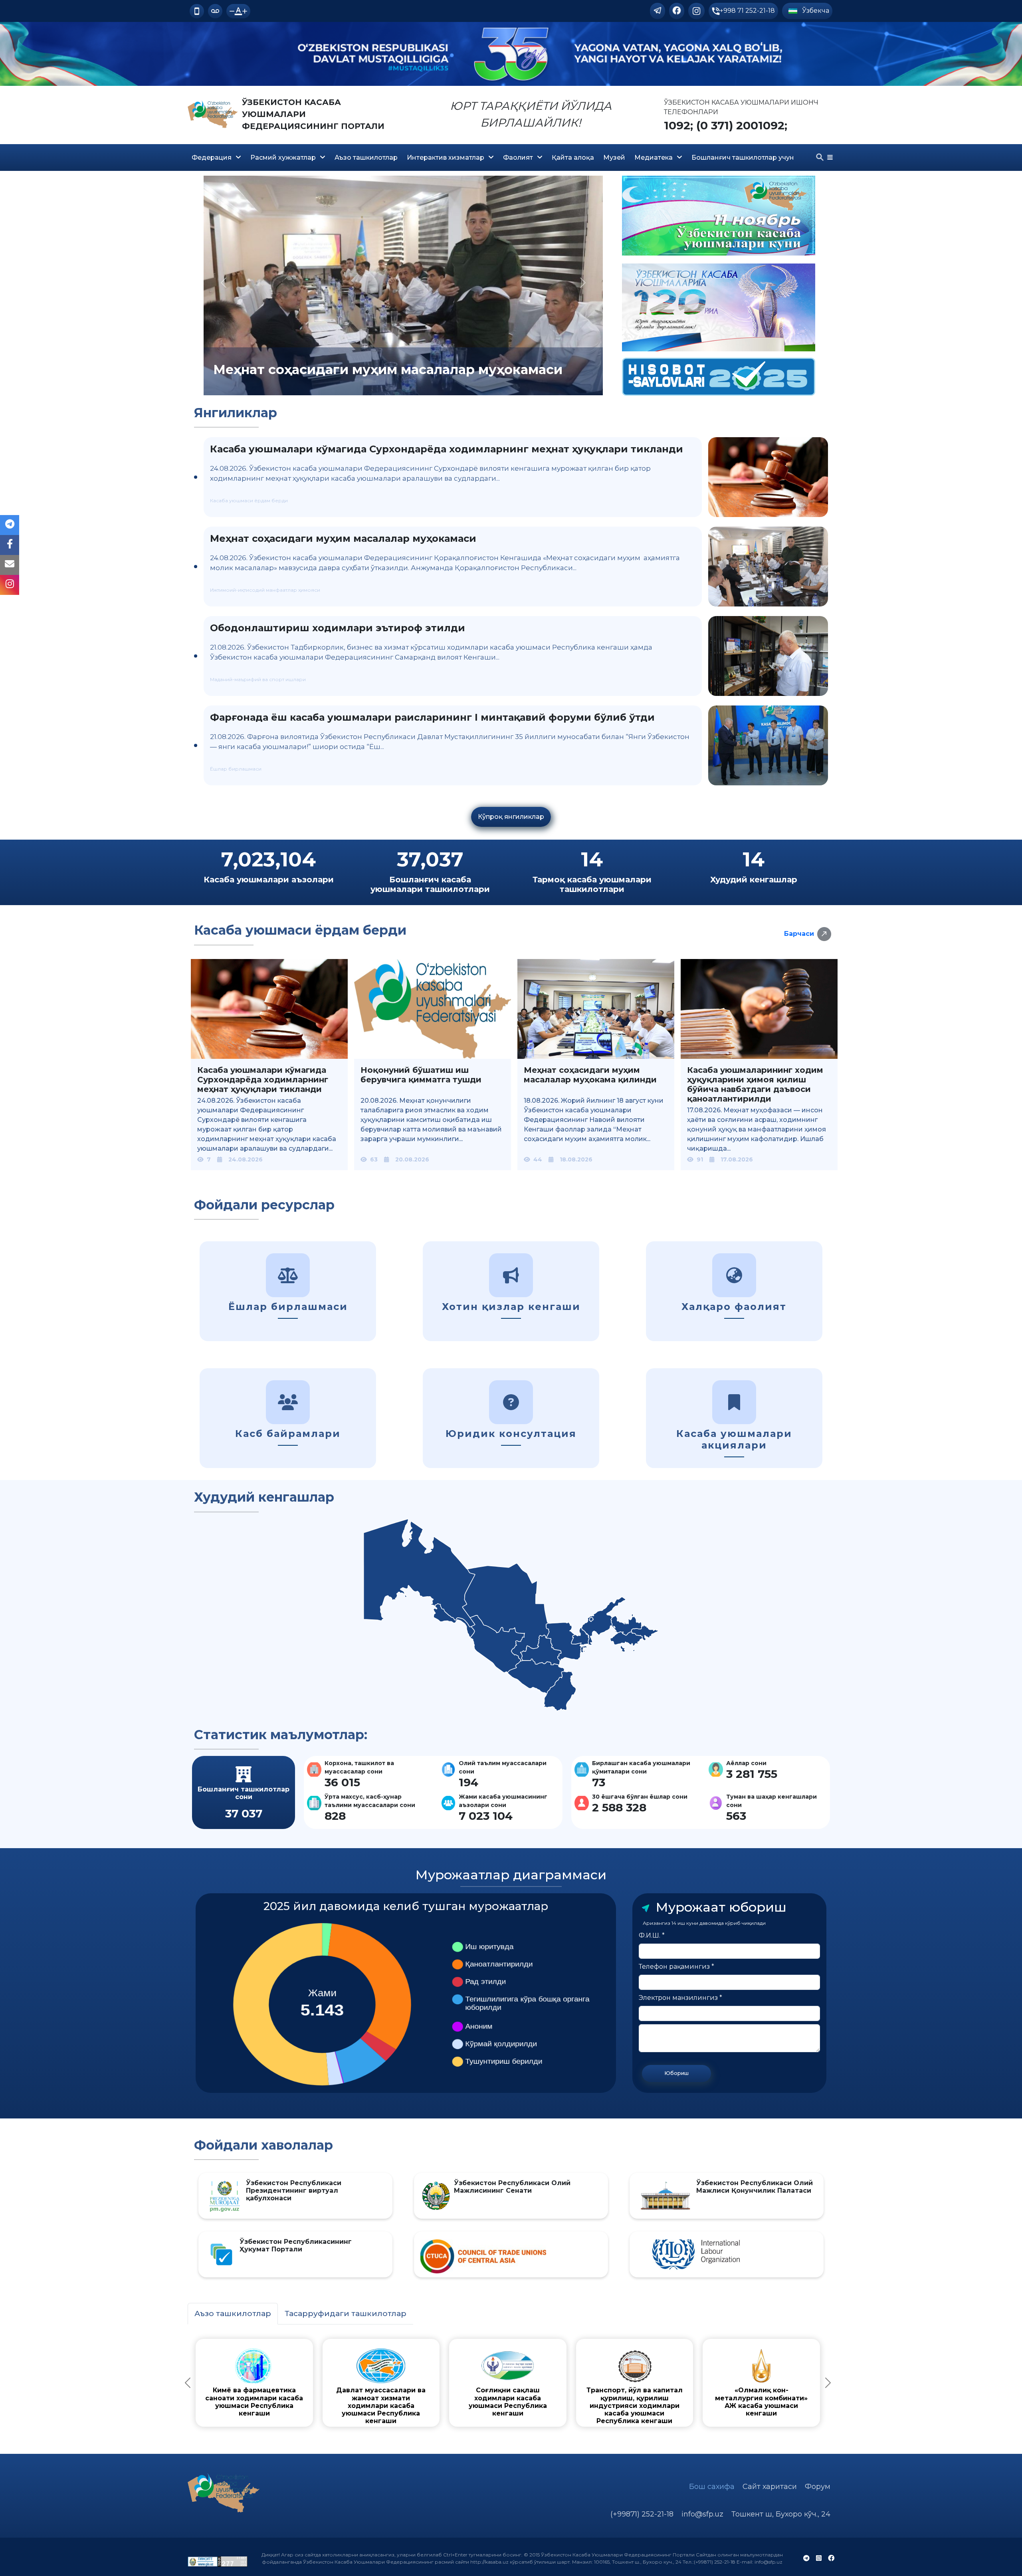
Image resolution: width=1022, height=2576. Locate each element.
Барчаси (799, 934)
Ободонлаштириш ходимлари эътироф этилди (338, 628)
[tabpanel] (508, 2383)
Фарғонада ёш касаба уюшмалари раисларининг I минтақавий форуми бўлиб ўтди (432, 717)
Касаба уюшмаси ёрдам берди (249, 500)
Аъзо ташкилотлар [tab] (233, 2313)
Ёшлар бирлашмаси (236, 769)
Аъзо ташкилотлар (366, 158)
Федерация (212, 158)
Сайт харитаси (770, 2487)
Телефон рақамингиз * (676, 1967)
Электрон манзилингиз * (680, 1998)
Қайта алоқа (573, 158)
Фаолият (518, 158)
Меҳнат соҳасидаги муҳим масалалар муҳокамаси (343, 538)
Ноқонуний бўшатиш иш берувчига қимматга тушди (421, 1075)
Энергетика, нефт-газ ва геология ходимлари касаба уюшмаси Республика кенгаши (587, 2398)
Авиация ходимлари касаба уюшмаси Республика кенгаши (270, 2394)
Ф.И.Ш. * (652, 1935)
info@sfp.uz (702, 2514)
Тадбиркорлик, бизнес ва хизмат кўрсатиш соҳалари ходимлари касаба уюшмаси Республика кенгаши (428, 2402)
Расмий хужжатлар (283, 158)
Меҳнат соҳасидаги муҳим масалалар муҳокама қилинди (590, 1075)
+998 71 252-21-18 (747, 11)
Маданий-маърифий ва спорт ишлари (258, 679)
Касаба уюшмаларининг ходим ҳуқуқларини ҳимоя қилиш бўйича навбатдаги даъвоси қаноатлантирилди (755, 1084)
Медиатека (654, 158)
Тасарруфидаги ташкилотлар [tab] (346, 2313)
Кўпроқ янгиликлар (511, 817)
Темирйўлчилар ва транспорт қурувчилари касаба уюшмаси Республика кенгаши (745, 2398)
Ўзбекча (815, 11)
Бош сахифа (712, 2487)
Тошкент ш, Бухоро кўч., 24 (781, 2514)
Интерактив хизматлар (446, 158)
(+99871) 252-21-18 (642, 2514)
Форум (818, 2487)
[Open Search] (820, 157)
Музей (614, 158)
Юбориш (676, 2073)
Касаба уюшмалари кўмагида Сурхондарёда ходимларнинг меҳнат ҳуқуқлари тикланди (447, 449)
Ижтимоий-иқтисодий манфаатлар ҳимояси (265, 590)
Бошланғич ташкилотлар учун (743, 158)
